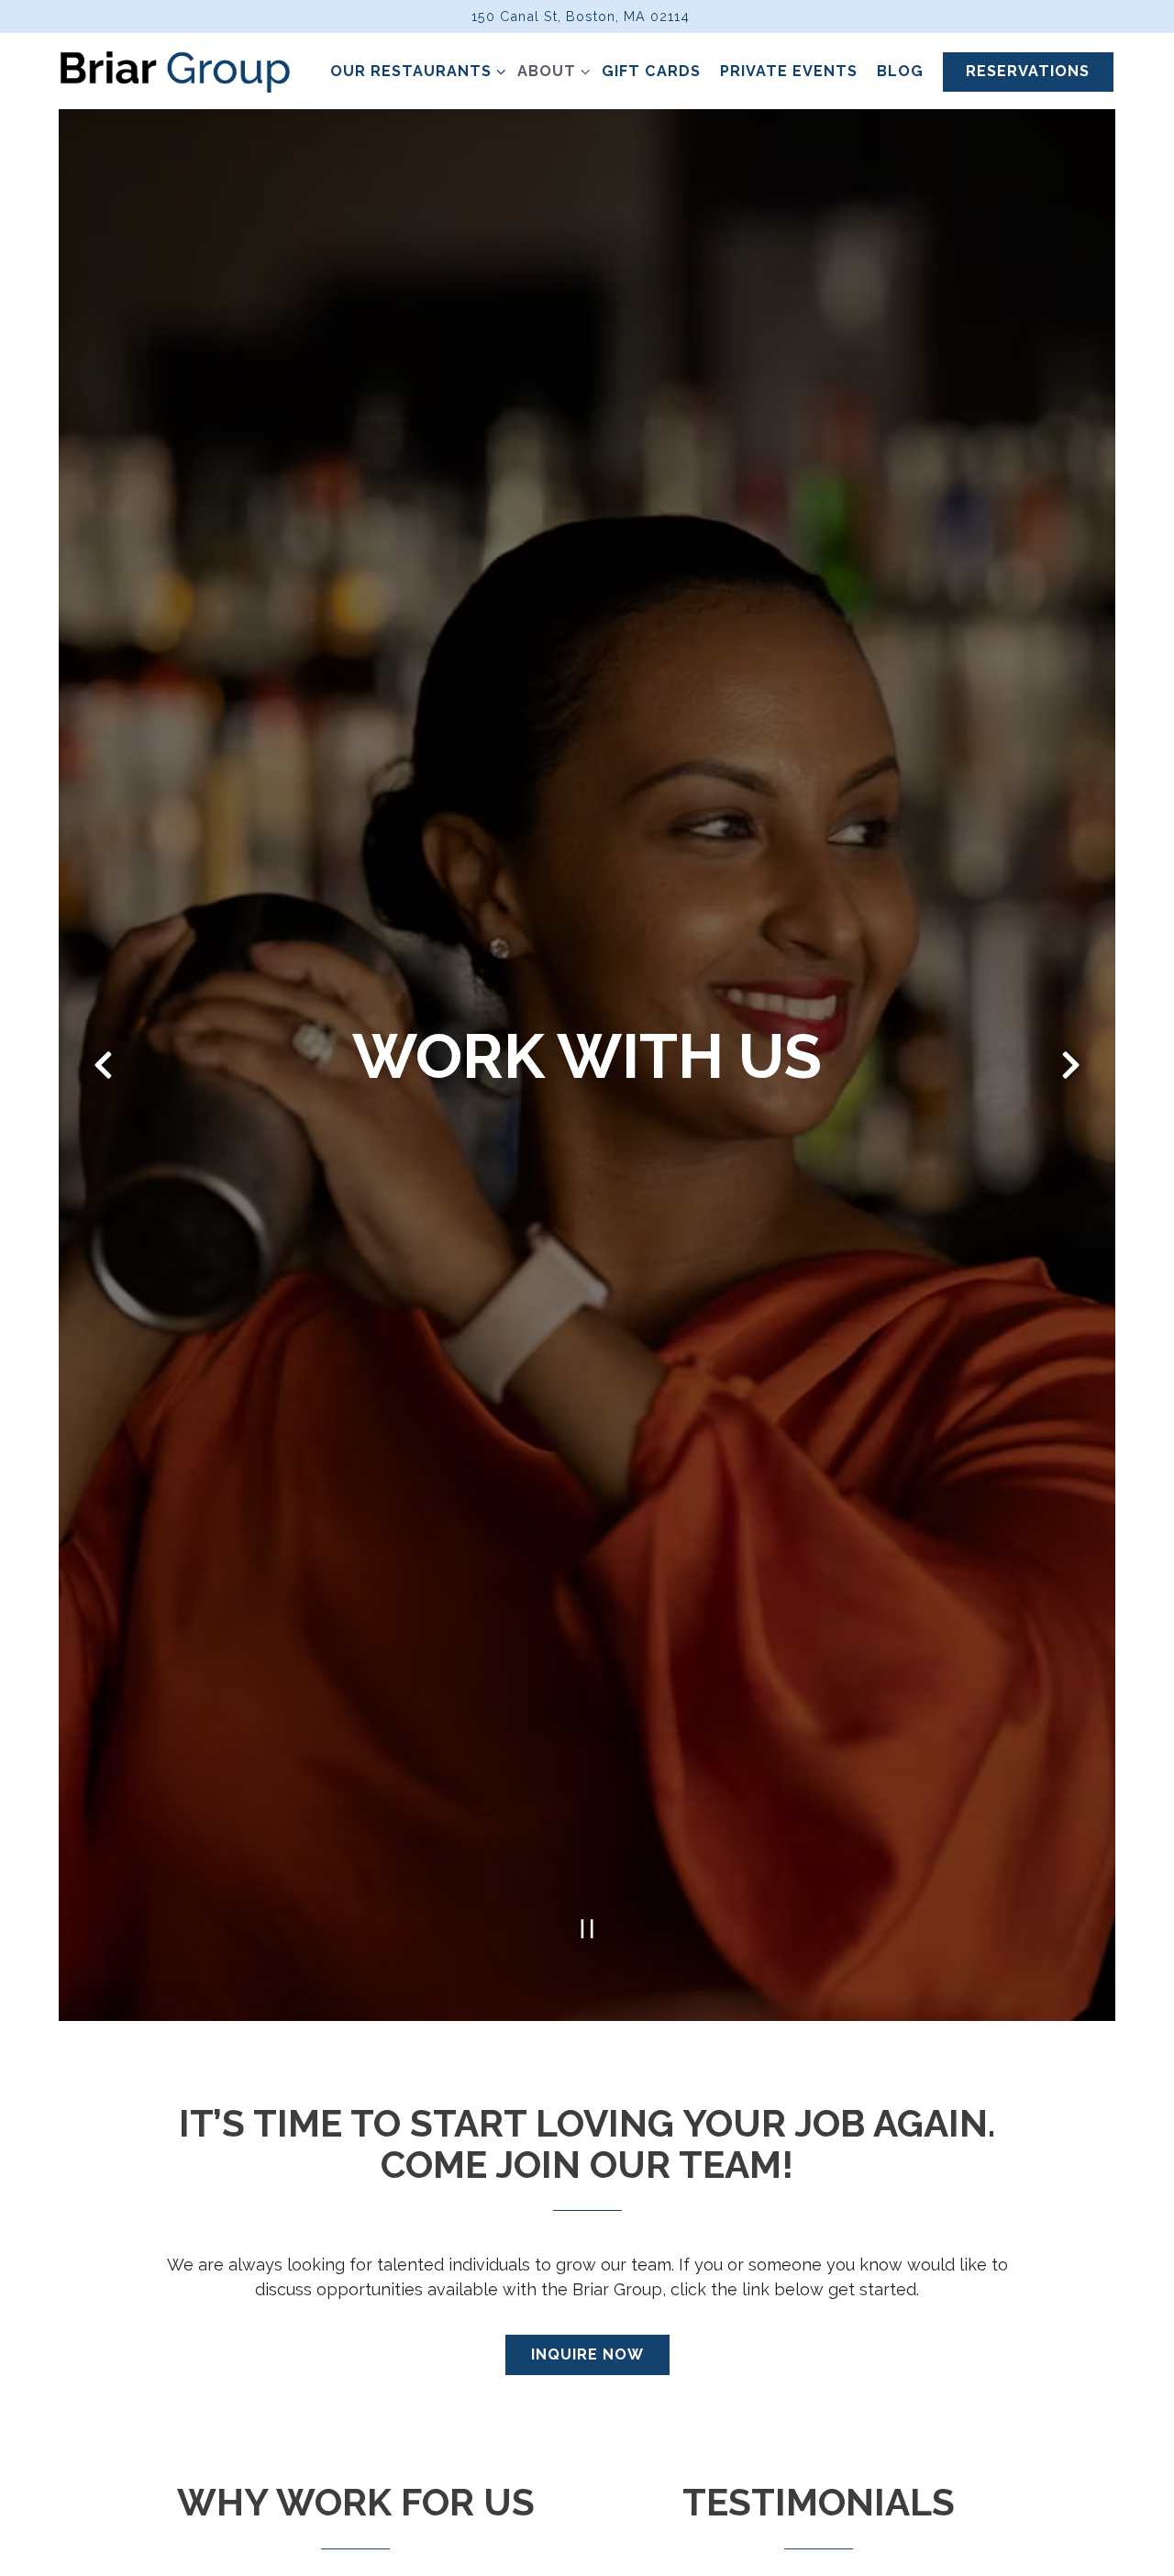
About (550, 71)
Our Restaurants (414, 71)
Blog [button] (900, 71)
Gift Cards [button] (651, 71)
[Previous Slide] (104, 1071)
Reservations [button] (1028, 71)
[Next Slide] (1071, 1071)
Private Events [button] (789, 71)
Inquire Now (587, 2365)
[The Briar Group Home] (175, 70)
